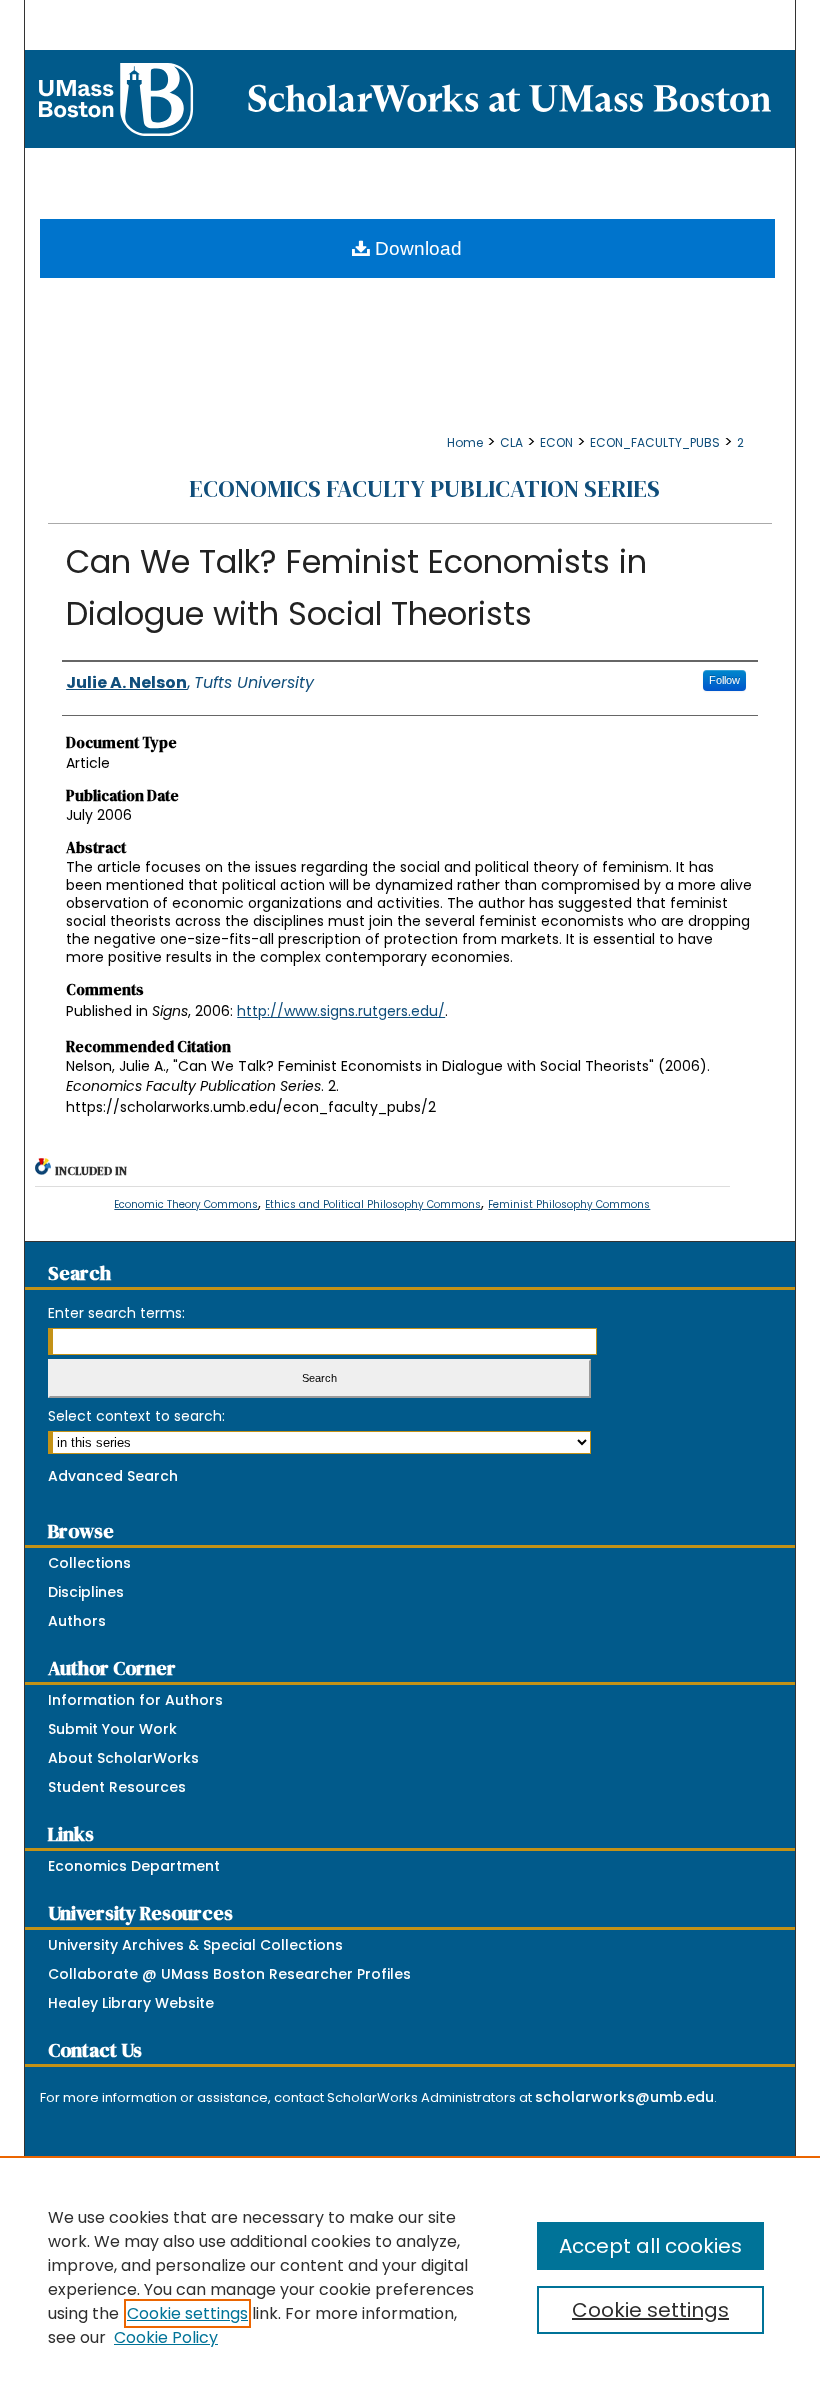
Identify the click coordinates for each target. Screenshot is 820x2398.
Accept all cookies (650, 2246)
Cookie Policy (166, 2337)
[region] (410, 2277)
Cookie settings (187, 2313)
